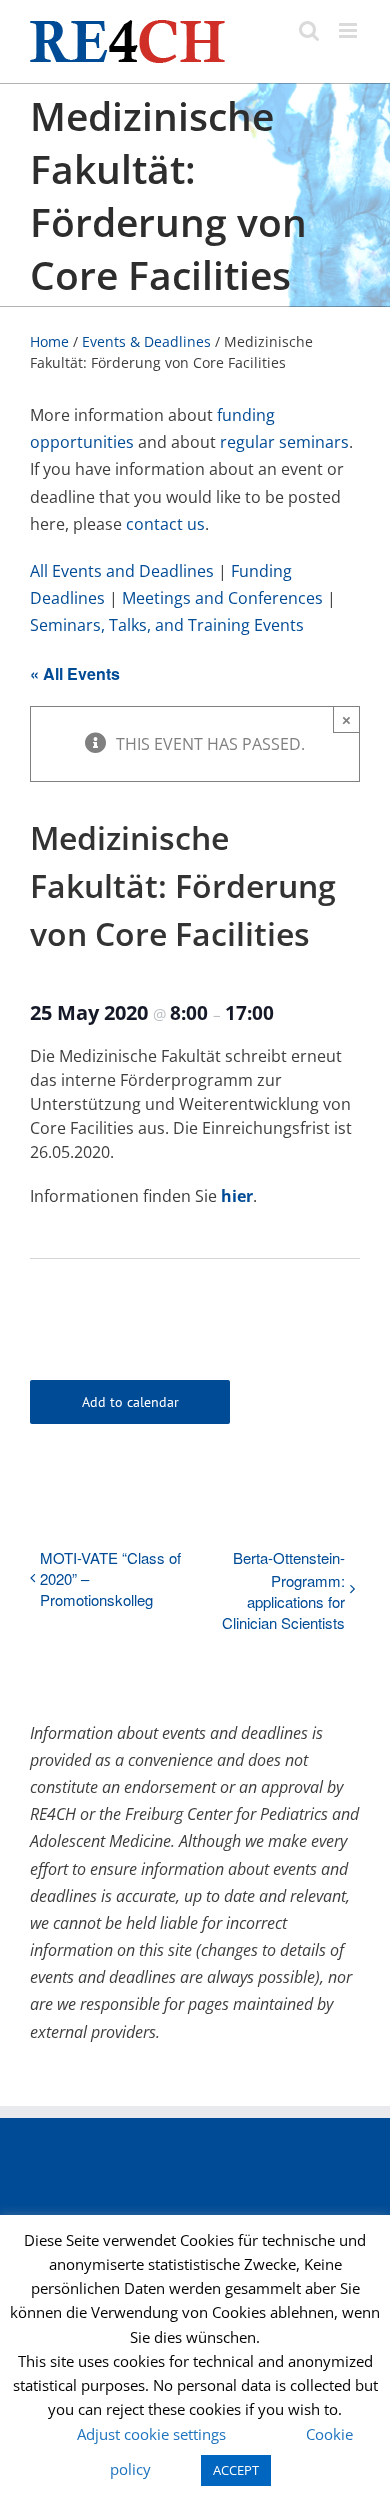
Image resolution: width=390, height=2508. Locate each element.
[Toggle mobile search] (309, 30)
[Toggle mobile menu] (349, 30)
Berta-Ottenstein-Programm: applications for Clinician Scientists (283, 1590)
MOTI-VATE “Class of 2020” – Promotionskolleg (110, 1578)
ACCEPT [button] (236, 2470)
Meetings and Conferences (222, 598)
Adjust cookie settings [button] (151, 2434)
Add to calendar (130, 1402)
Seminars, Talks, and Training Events (167, 625)
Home (49, 341)
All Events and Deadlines (122, 571)
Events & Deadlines (146, 341)
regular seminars (284, 442)
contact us (165, 524)
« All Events (75, 673)
